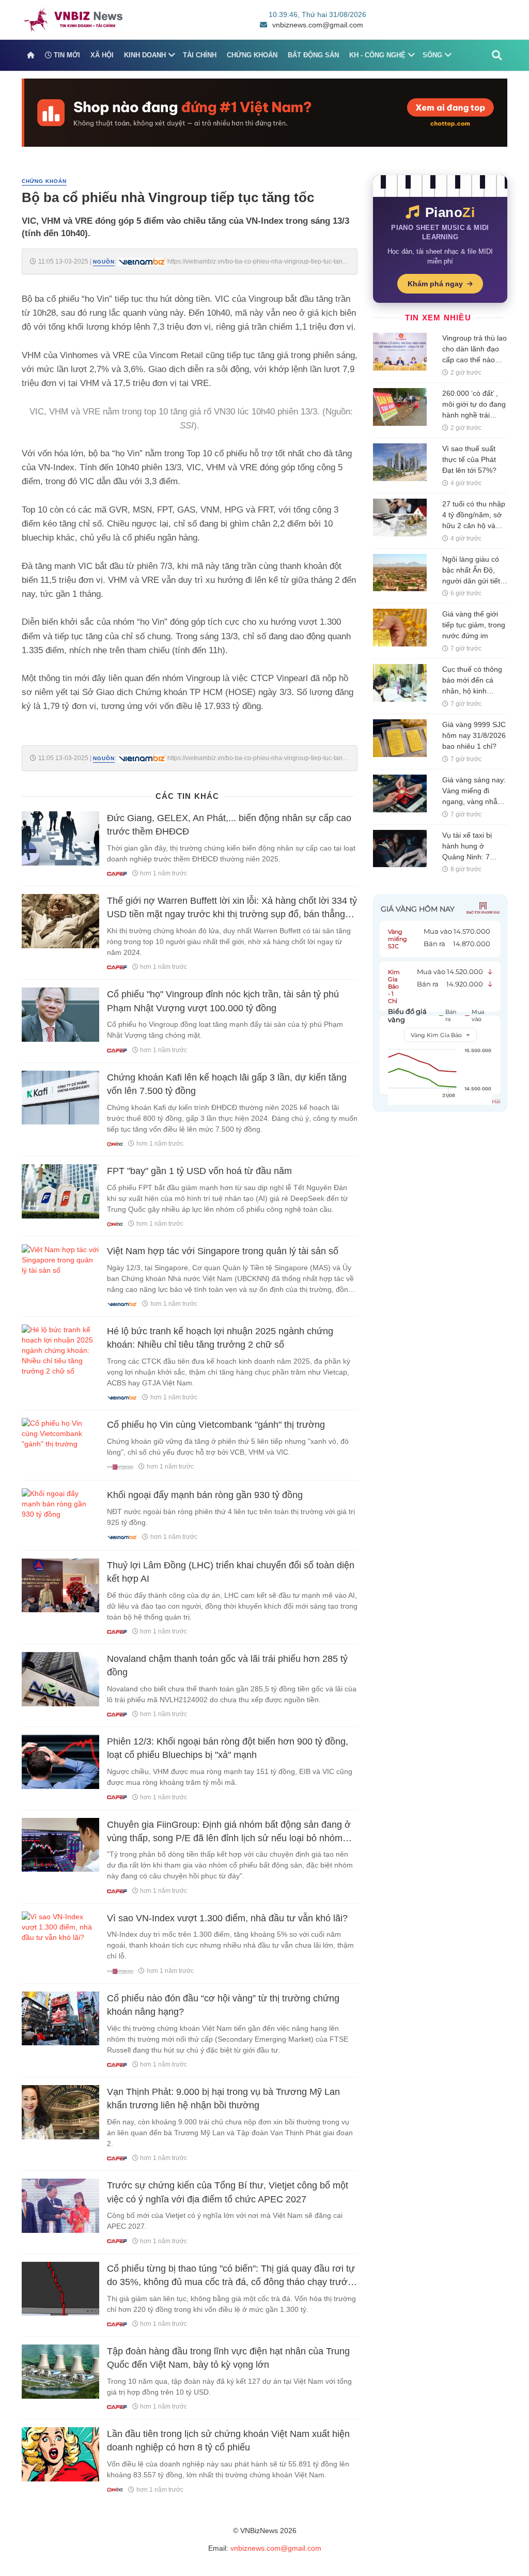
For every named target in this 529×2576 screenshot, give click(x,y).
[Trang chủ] (31, 55)
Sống (432, 55)
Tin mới (66, 55)
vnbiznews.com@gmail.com (318, 25)
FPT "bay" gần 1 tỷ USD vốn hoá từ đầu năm (199, 1171)
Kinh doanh (145, 55)
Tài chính (200, 55)
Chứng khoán (252, 55)
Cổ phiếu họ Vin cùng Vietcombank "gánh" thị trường (216, 1425)
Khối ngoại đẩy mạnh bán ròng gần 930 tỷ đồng (205, 1495)
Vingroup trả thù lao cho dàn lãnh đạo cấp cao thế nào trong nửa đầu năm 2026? (474, 360)
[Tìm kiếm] (497, 55)
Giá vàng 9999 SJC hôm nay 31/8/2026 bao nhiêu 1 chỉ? (474, 735)
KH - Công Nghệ (377, 55)
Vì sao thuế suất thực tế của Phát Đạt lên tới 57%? (469, 459)
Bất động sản (313, 55)
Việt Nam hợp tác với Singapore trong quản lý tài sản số (223, 1251)
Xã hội (102, 55)
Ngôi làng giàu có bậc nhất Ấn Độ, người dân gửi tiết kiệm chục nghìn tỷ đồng (473, 581)
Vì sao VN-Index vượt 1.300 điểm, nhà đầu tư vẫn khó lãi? (227, 1918)
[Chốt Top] (264, 112)
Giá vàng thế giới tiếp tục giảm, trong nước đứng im (474, 625)
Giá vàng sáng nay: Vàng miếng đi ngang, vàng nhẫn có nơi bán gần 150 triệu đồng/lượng (474, 801)
